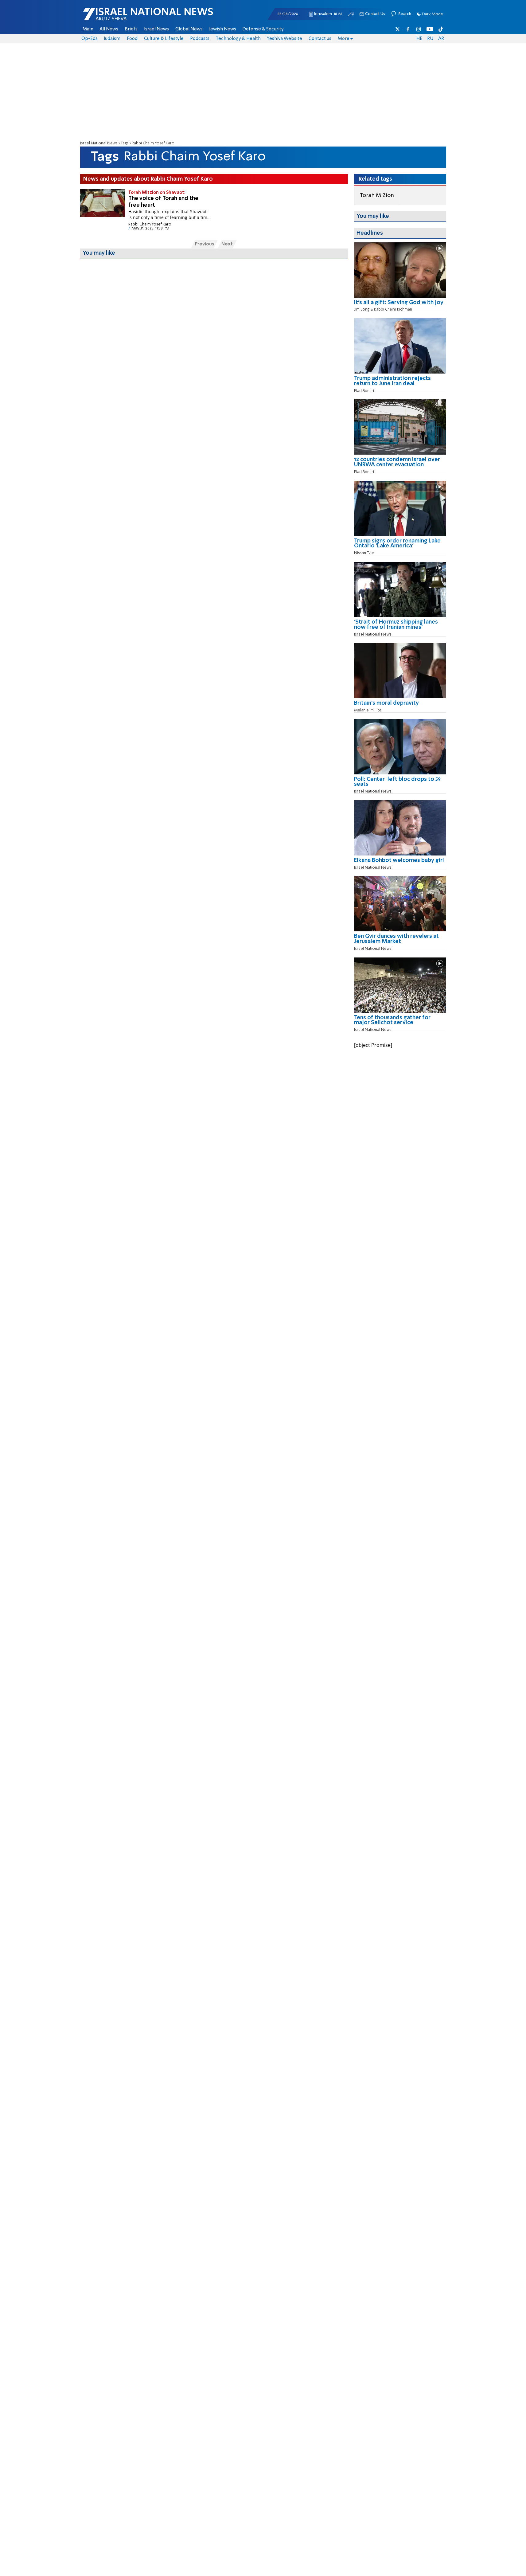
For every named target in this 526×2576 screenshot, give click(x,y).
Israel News (156, 29)
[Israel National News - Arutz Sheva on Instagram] (419, 29)
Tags (125, 143)
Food (132, 39)
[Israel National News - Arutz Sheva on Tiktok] (441, 29)
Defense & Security (263, 29)
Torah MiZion (377, 195)
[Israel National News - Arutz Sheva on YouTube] (430, 29)
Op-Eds (90, 39)
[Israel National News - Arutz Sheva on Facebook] (408, 29)
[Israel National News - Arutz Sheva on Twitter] (398, 29)
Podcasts (200, 39)
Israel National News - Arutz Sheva (132, 17)
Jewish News (223, 29)
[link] (400, 305)
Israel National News (99, 143)
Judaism (112, 39)
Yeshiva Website (284, 39)
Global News (189, 29)
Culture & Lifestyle (164, 39)
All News (109, 29)
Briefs (131, 29)
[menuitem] (88, 29)
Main (88, 29)
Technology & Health (238, 39)
